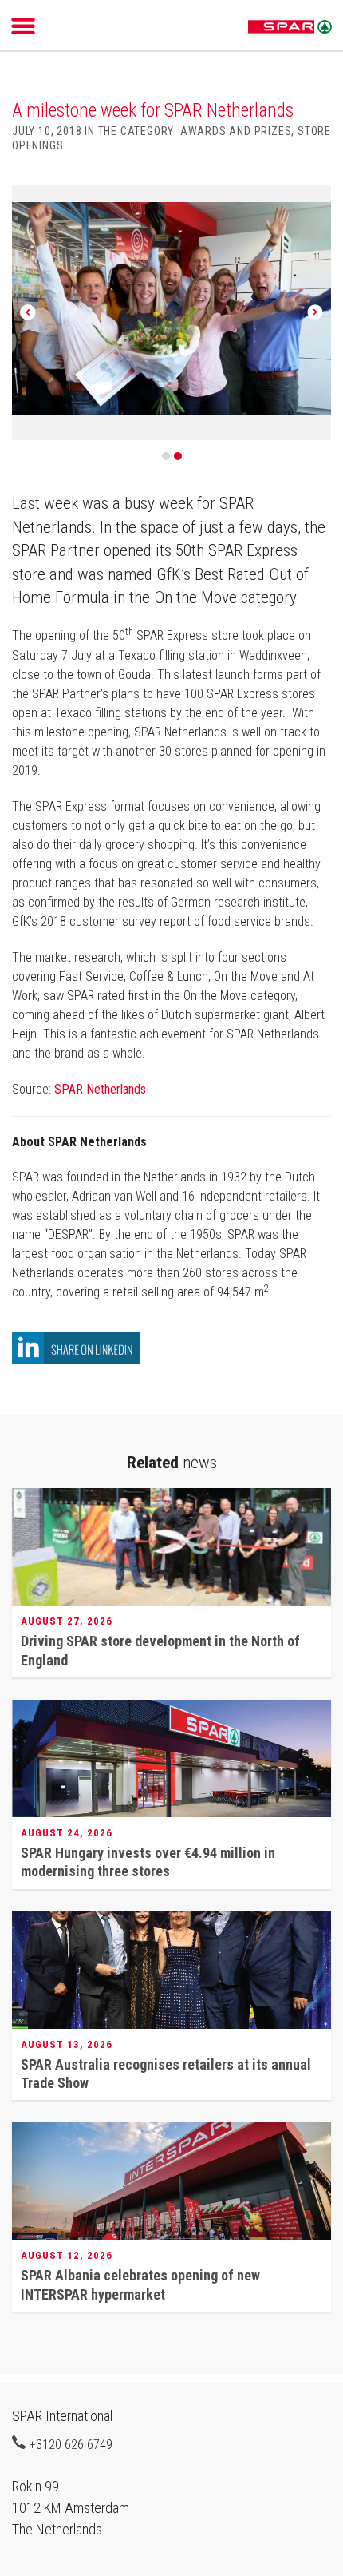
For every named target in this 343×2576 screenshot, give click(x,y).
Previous (28, 312)
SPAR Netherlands (100, 1089)
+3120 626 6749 (71, 2444)
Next (315, 312)
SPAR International (290, 27)
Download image (313, 206)
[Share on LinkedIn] (76, 1360)
